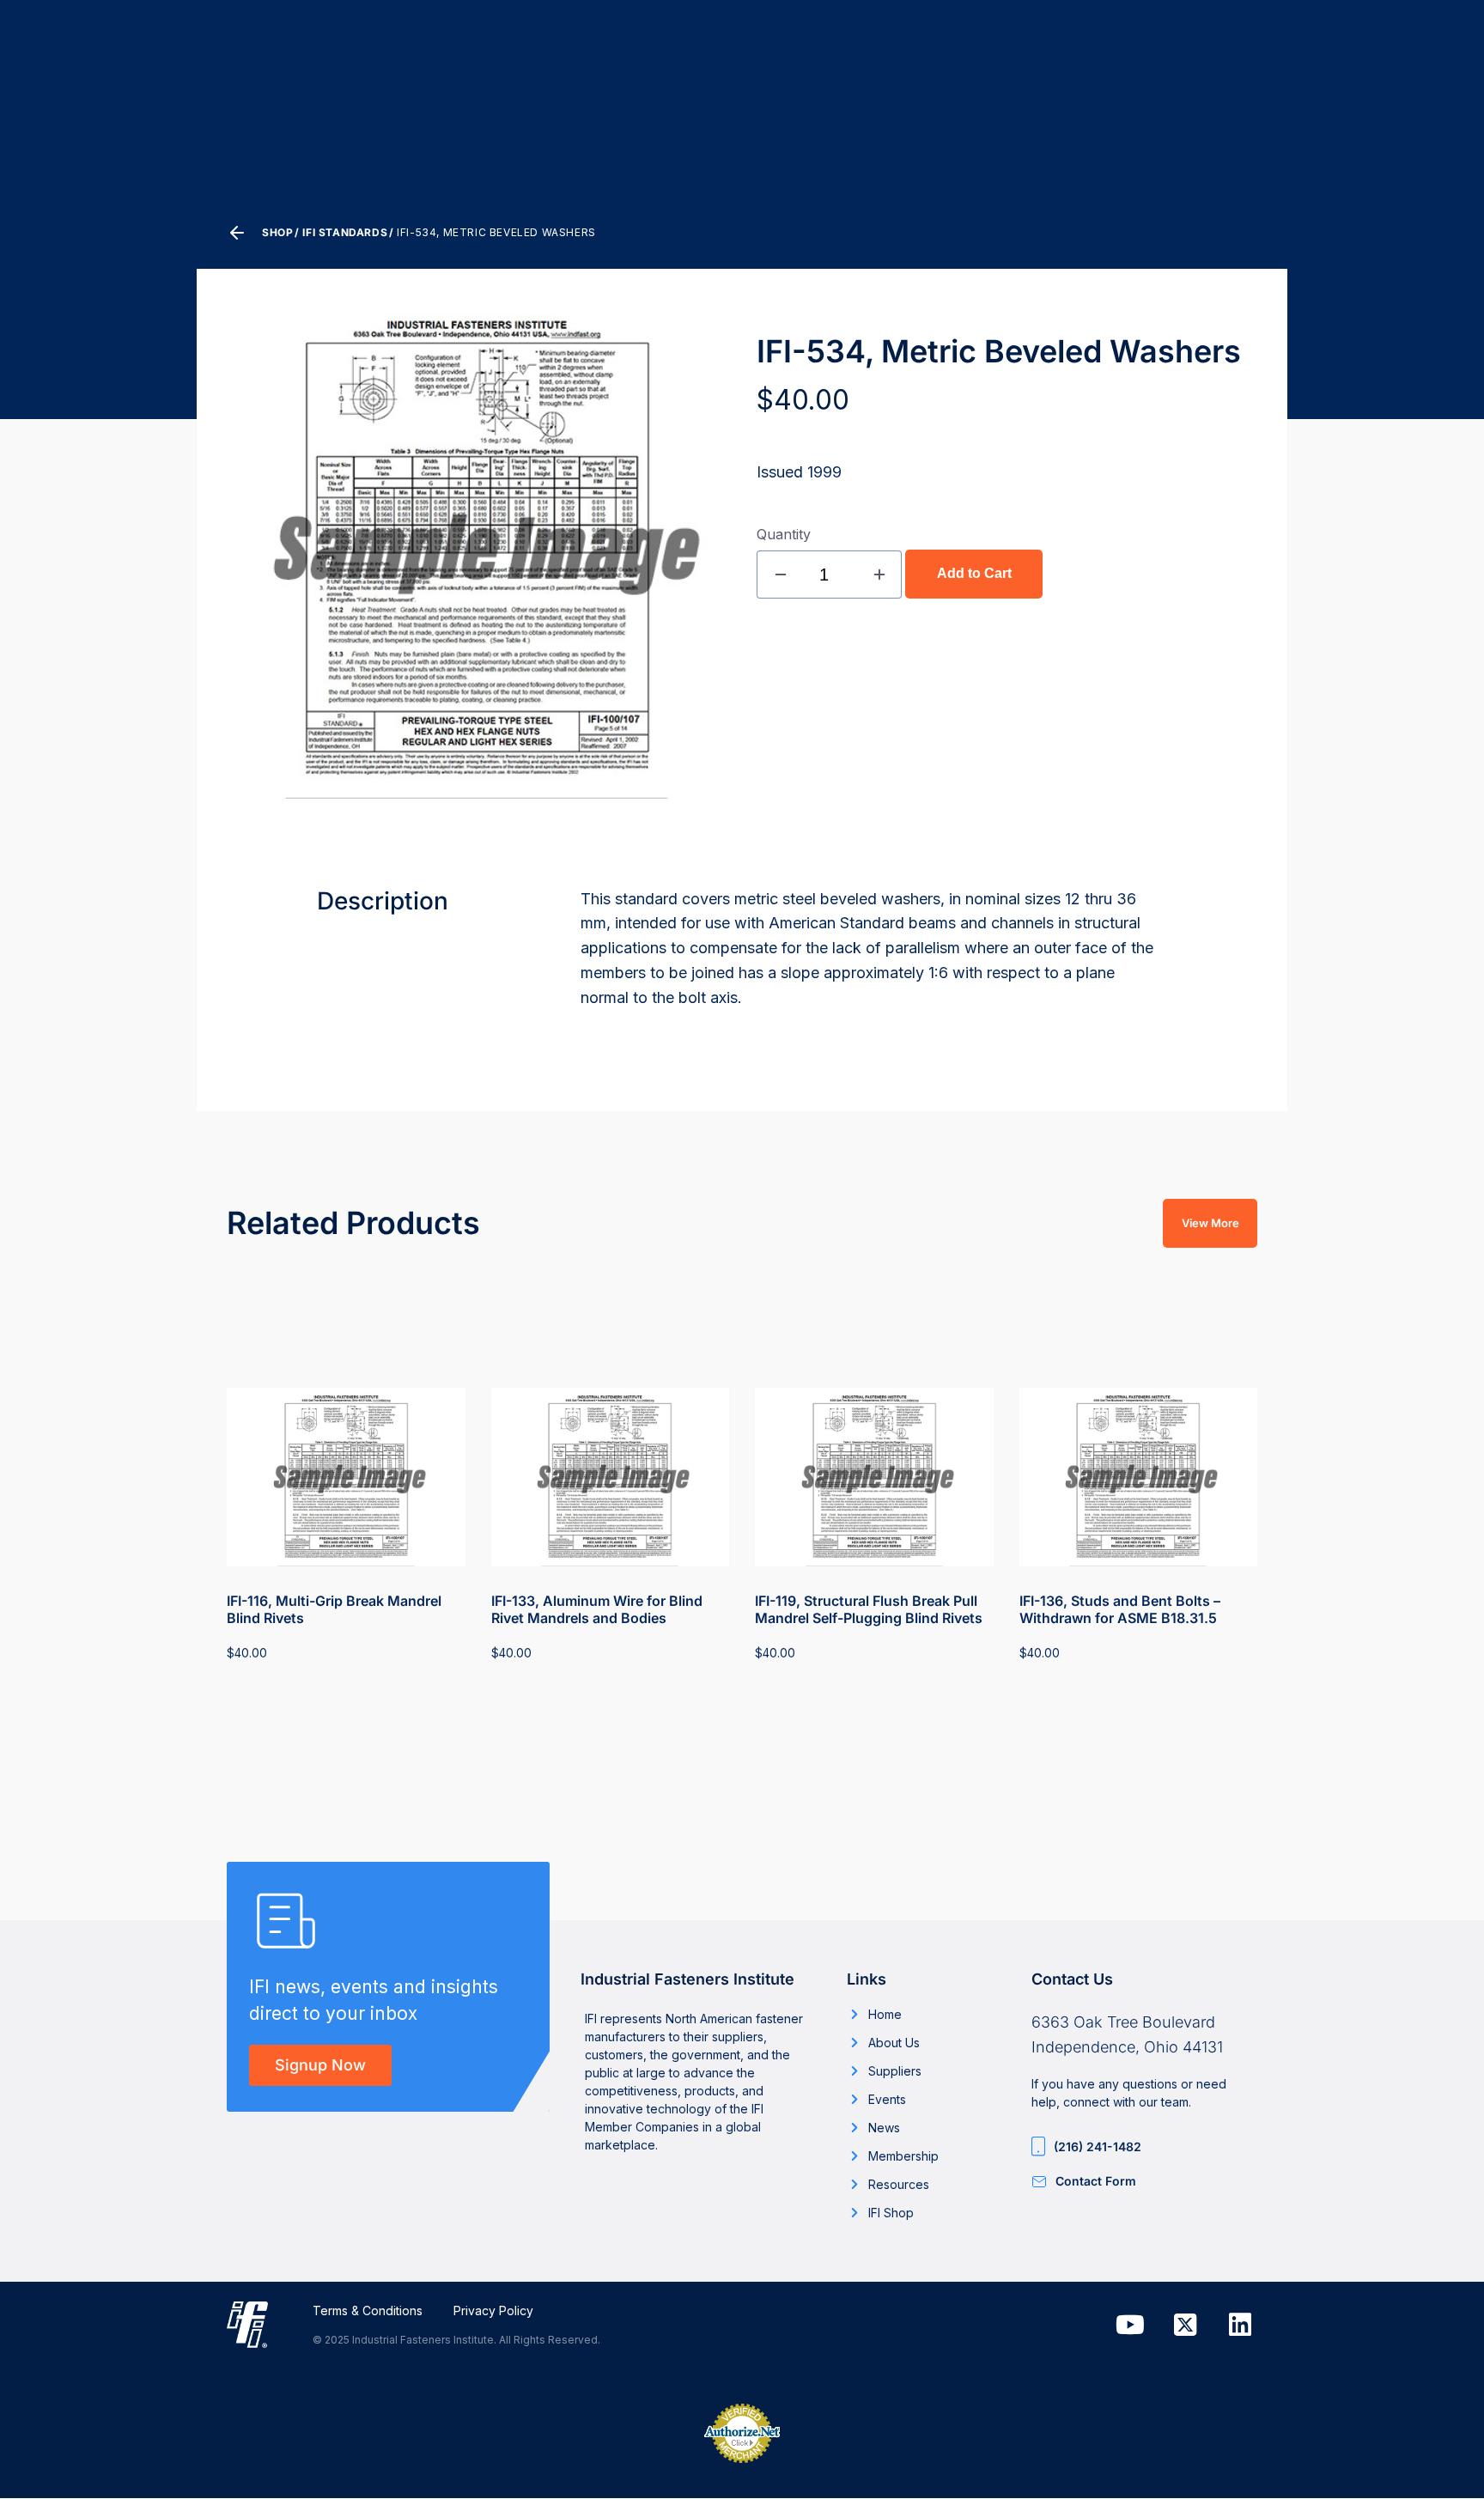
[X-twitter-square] (1185, 2325)
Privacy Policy (493, 2311)
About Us (894, 2043)
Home (885, 2014)
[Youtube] (1130, 2325)
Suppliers (895, 2071)
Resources (899, 2184)
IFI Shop (891, 2213)
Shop (277, 232)
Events (887, 2099)
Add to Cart (974, 573)
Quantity (784, 534)
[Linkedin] (1240, 2325)
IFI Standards (345, 232)
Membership (903, 2156)
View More (1210, 1223)
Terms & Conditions (368, 2311)
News (884, 2128)
